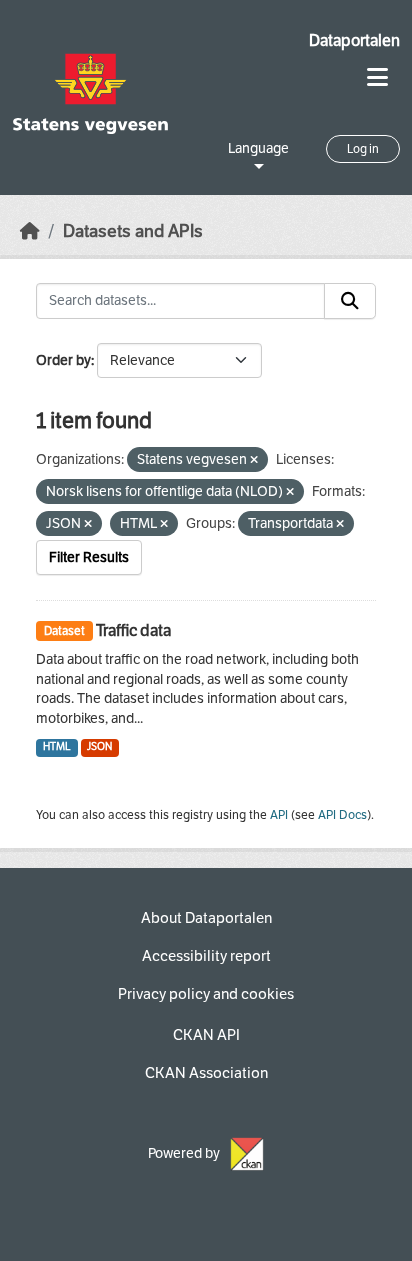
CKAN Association (206, 1073)
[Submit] (350, 301)
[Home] (30, 231)
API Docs (342, 815)
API (279, 815)
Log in (363, 149)
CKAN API (206, 1035)
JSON (99, 746)
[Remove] (254, 460)
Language (258, 148)
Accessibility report (206, 956)
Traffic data (133, 630)
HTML (57, 746)
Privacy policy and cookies (206, 994)
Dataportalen (354, 40)
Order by (63, 360)
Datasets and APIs (133, 231)
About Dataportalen (206, 918)
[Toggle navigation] (377, 77)
